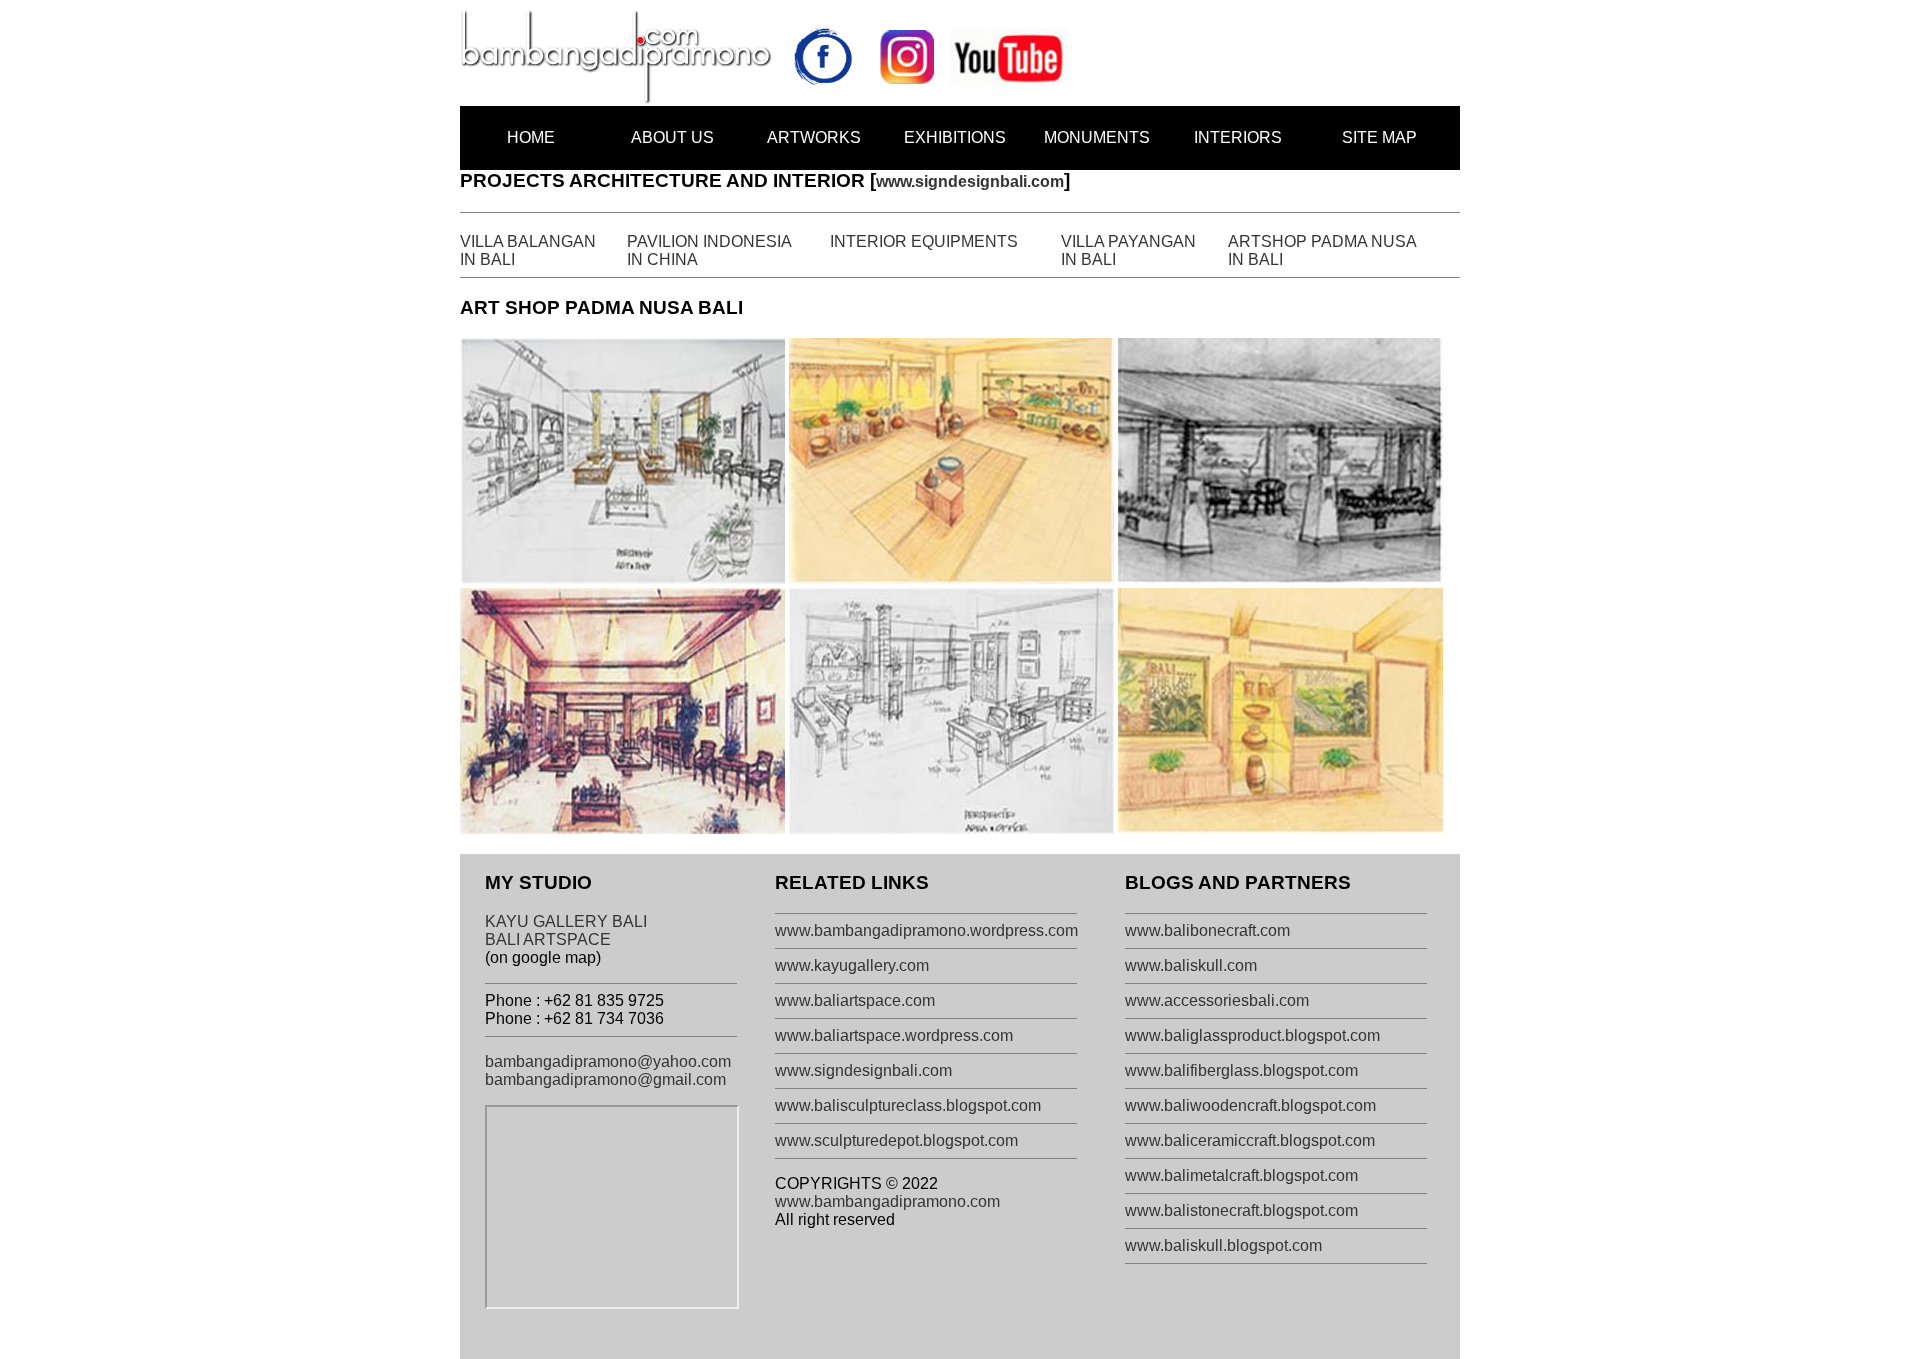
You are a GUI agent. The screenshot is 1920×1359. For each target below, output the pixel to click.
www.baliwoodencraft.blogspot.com (1250, 1105)
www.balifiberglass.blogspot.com (1241, 1070)
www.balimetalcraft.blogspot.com (1241, 1175)
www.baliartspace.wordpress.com (894, 1035)
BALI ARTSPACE (548, 939)
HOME (531, 137)
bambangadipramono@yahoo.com (608, 1061)
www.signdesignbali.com (970, 181)
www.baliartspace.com (855, 1000)
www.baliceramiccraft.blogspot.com (1250, 1140)
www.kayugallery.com (852, 965)
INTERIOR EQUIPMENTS (924, 241)
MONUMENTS (1097, 137)
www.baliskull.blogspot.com (1223, 1245)
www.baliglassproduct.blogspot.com (1252, 1035)
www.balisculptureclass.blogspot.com (908, 1105)
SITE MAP (1379, 137)
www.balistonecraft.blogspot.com (1241, 1210)
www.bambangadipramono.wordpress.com (926, 930)
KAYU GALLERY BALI (566, 921)
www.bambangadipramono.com (887, 1201)
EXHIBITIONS (955, 137)
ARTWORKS (814, 137)
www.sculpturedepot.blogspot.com (896, 1140)
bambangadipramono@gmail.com (605, 1079)
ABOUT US (672, 137)
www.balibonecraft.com (1207, 930)
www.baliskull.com (1191, 965)
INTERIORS (1238, 137)
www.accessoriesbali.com (1217, 1000)
